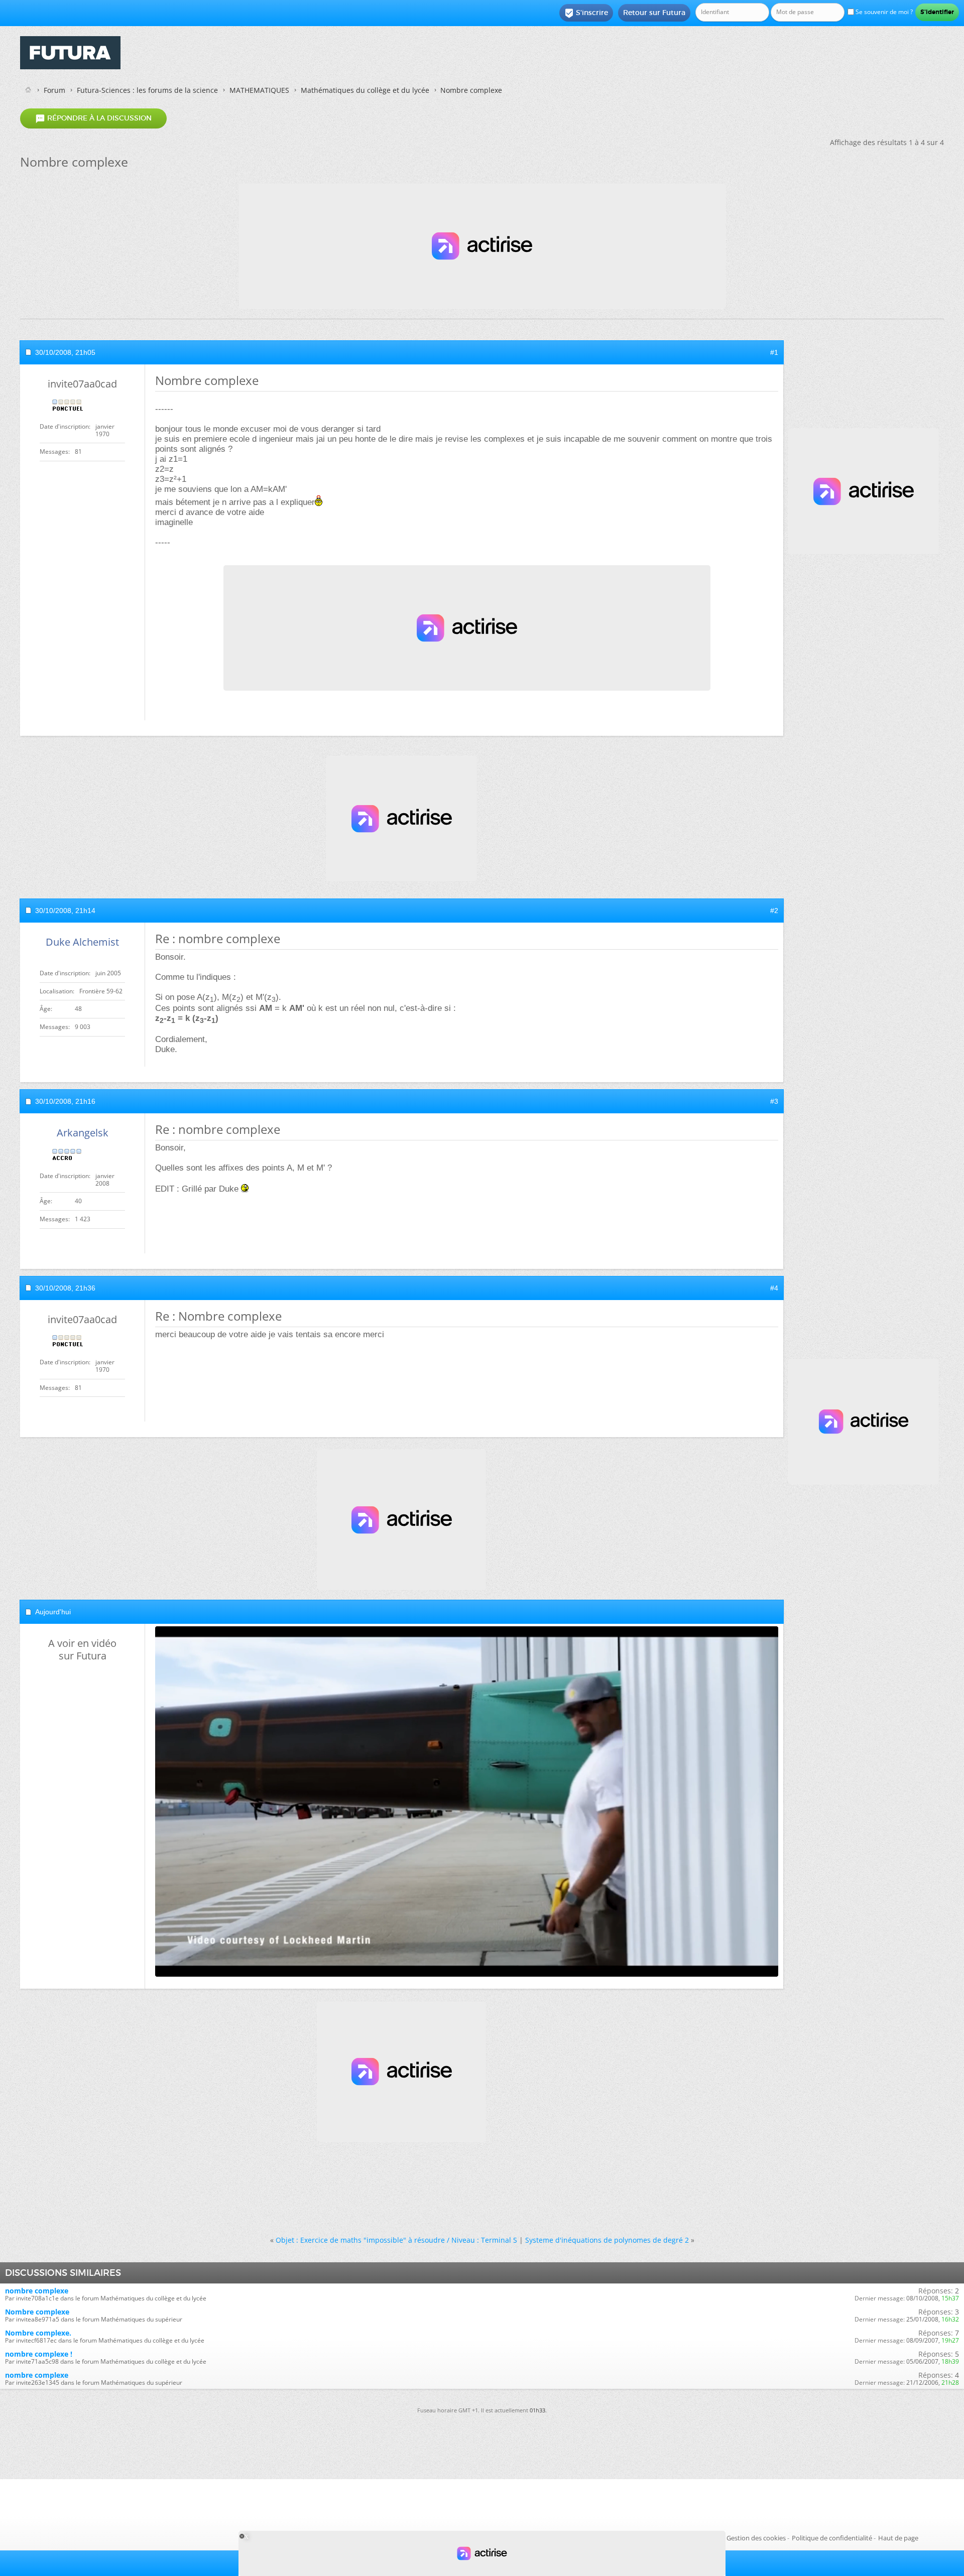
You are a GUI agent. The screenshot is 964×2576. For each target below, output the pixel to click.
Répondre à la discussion (93, 118)
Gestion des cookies (756, 2538)
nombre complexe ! (39, 2354)
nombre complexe (37, 2291)
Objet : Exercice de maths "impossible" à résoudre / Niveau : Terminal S (396, 2240)
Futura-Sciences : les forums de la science (147, 90)
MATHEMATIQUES (259, 90)
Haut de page (898, 2538)
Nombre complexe (37, 2312)
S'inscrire (586, 13)
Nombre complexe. (38, 2333)
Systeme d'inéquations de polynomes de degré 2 (607, 2240)
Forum (54, 90)
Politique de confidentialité (832, 2538)
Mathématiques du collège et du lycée (365, 90)
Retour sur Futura (654, 13)
